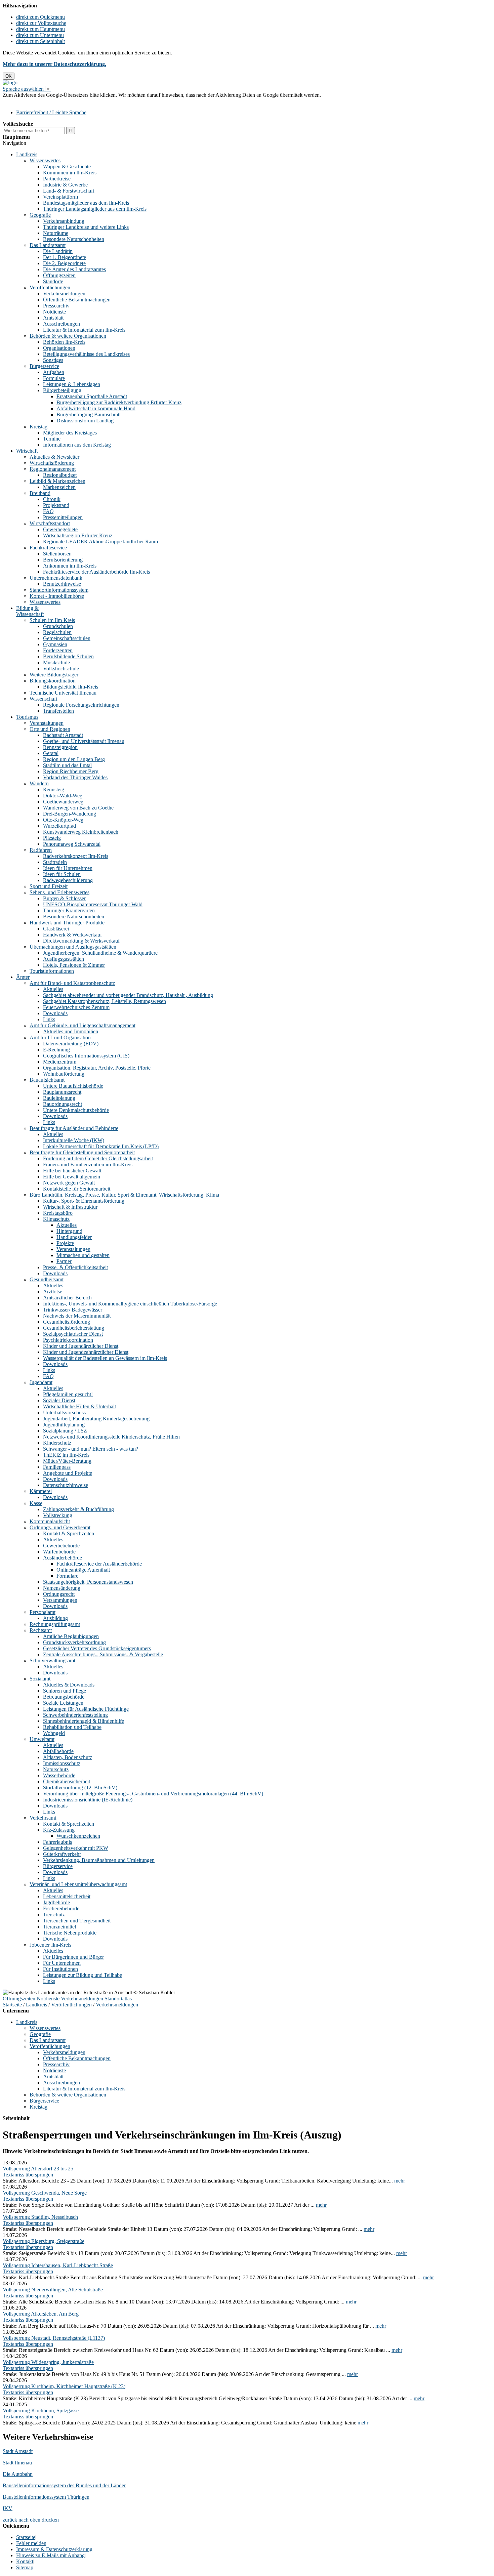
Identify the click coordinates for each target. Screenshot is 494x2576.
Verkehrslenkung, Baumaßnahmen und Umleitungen (99, 1860)
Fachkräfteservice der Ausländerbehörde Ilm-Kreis (96, 572)
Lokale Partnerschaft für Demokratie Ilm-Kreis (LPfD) (101, 1146)
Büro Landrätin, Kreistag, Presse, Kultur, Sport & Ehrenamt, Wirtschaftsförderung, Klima (124, 1195)
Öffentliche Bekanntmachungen (77, 300)
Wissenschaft (43, 699)
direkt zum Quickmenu (40, 17)
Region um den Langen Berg (74, 759)
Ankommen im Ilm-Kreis (70, 566)
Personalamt (43, 1612)
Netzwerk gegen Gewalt (69, 1183)
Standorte (53, 281)
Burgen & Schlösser (64, 898)
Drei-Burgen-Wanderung (70, 814)
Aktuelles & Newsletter (54, 457)
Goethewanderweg (63, 802)
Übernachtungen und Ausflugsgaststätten (73, 947)
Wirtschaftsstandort (50, 523)
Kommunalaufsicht (50, 1521)
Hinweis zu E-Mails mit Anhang (50, 2555)
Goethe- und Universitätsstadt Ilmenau (84, 741)
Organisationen (59, 348)
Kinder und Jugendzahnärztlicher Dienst (86, 1352)
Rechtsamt (41, 1630)
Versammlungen (60, 1600)
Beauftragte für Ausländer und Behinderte (74, 1128)
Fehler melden (31, 2543)
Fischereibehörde (61, 1908)
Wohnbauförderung (64, 1074)
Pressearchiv (56, 306)
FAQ (48, 511)
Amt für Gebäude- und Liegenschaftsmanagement (83, 1025)
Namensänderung (62, 1588)
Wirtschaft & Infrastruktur (70, 1207)
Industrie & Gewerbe (65, 185)
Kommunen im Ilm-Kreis (70, 173)
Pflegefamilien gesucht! (68, 1394)
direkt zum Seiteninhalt (40, 41)
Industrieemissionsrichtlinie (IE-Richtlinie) (88, 1800)
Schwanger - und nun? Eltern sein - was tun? (91, 1449)
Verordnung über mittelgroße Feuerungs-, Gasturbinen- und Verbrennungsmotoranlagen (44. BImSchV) (153, 1794)
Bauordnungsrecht (63, 1104)
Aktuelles (53, 989)
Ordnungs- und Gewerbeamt (60, 1527)
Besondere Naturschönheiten (74, 239)
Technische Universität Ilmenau (63, 693)
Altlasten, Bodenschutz (68, 1757)
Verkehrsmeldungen (64, 294)
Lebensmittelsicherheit (67, 1896)
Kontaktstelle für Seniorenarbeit (77, 1189)
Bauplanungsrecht (62, 1092)
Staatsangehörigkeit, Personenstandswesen (88, 1582)
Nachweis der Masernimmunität (77, 1316)
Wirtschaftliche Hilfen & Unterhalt (79, 1406)
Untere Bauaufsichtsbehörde (73, 1086)
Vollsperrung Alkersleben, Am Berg (41, 2314)
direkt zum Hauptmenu (40, 29)
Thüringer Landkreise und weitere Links (86, 227)
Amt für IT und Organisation (60, 1037)
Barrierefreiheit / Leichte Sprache (51, 112)
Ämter (23, 977)
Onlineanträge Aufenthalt (83, 1570)
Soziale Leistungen (63, 1703)
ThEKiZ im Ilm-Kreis (66, 1455)
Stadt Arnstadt (18, 2451)
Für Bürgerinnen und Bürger (73, 1957)
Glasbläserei (56, 929)
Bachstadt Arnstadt (63, 735)
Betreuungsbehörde (64, 1697)
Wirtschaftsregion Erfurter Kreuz (78, 535)
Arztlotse (53, 1292)
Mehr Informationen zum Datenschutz (43, 101)
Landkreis (27, 154)
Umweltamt (42, 1739)
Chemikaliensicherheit (67, 1781)
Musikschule (56, 662)
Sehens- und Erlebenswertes (59, 892)
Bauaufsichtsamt (47, 1080)
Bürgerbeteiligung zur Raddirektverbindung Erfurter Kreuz (119, 402)
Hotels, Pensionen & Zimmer (74, 965)
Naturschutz (56, 1769)
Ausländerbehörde (63, 1558)
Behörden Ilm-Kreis (64, 342)
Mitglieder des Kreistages (70, 433)
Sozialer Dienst (59, 1400)
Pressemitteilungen (63, 517)
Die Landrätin (58, 251)
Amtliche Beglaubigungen (71, 1636)
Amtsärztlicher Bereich (67, 1298)
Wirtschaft (27, 451)
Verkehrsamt (43, 1818)
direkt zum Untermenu (40, 35)
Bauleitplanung (59, 1098)
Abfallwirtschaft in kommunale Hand (96, 408)
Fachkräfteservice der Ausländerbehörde (99, 1564)
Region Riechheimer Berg (71, 771)
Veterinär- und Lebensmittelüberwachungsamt (78, 1884)
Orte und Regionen (50, 729)
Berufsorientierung (63, 560)
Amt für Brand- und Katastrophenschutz (72, 983)
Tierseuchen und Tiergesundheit (77, 1921)
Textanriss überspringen (28, 2175)
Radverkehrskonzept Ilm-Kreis (76, 856)
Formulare (54, 378)
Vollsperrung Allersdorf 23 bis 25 (38, 2169)
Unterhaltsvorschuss (64, 1412)
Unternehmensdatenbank (56, 578)
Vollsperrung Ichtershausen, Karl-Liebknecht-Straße (58, 2265)
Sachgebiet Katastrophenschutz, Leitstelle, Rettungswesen (105, 1001)
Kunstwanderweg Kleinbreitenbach (81, 832)
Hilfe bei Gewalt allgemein (72, 1177)
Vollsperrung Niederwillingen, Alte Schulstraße (53, 2290)
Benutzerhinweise (62, 584)
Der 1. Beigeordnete (65, 257)
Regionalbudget (60, 475)
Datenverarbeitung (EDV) (71, 1044)
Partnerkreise (57, 179)
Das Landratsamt (48, 245)
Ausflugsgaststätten (64, 959)
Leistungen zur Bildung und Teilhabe (83, 1975)
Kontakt (25, 2561)
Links (49, 1019)
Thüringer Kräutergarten (69, 910)
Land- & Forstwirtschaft (69, 191)
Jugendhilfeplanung (64, 1425)
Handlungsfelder (74, 1237)
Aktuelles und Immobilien (71, 1031)
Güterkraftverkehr (62, 1854)
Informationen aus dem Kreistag (77, 445)
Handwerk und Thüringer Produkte (67, 923)
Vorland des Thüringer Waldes (75, 777)
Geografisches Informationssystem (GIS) (86, 1056)
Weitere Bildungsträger (54, 675)
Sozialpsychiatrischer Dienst (73, 1334)
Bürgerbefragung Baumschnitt (89, 414)
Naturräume (56, 233)
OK (9, 76)
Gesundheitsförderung (67, 1322)
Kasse (36, 1503)
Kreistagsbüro (58, 1213)
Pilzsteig (52, 838)
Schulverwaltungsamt (52, 1660)
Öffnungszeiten (59, 275)
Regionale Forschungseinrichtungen (81, 705)
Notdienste (54, 312)
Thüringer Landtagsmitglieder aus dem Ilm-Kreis (95, 209)
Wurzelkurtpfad (59, 826)
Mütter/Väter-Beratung (67, 1461)
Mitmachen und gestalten (83, 1255)
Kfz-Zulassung (59, 1830)
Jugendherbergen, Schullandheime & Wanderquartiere (100, 953)
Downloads (55, 1013)
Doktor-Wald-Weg (63, 796)
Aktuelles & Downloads (69, 1685)
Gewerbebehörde (61, 1546)
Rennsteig (54, 790)
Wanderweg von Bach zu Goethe (78, 808)
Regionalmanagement (53, 469)
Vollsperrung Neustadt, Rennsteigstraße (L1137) (54, 2338)
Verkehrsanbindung (64, 221)
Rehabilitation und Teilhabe (72, 1727)
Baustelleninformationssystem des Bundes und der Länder (64, 2485)
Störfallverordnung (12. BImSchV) (80, 1788)
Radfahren (41, 850)
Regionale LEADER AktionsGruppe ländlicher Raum (100, 542)
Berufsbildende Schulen (68, 656)
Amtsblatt (53, 318)
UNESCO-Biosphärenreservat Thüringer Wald (93, 904)
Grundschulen (58, 626)
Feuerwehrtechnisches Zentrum (76, 1007)
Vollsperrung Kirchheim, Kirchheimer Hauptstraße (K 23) (64, 2386)
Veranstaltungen (47, 723)
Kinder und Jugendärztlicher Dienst (81, 1346)
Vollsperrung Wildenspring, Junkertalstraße (48, 2362)
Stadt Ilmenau (17, 2463)
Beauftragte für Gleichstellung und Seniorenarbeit (82, 1152)
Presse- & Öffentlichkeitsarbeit (75, 1267)
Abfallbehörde (58, 1751)
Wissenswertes (45, 160)
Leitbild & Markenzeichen (57, 481)
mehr (400, 2181)
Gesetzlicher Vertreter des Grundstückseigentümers (97, 1648)
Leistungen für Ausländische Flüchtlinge (86, 1709)
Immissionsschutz (62, 1763)
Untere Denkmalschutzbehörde (76, 1110)
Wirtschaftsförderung (52, 463)
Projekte (65, 1243)
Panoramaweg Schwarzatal (72, 844)
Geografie (40, 215)
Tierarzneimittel (59, 1927)
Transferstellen (58, 711)
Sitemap (25, 2567)
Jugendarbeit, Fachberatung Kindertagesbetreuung (96, 1419)
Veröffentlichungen (50, 287)
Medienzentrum (60, 1062)
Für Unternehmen (62, 1963)
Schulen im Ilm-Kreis (52, 620)
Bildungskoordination (53, 681)
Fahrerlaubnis (57, 1842)
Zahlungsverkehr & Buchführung (78, 1509)
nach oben (29, 2520)
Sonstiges (53, 360)
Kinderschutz (57, 1443)
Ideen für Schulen (62, 874)
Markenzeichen (59, 487)
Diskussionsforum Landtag (85, 421)
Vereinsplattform (60, 197)
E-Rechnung (56, 1050)
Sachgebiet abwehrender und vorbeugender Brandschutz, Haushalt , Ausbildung (128, 995)
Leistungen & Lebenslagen (72, 384)
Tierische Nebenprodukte (70, 1933)
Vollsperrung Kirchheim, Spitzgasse (41, 2411)
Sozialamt (40, 1679)
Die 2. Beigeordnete (64, 263)
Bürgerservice (44, 366)
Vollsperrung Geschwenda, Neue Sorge (45, 2193)
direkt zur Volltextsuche (41, 23)
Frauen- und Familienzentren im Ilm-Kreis (88, 1165)
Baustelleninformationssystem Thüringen (46, 2497)
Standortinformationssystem (59, 590)
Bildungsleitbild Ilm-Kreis (71, 687)
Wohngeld (54, 1733)
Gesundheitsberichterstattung (74, 1328)
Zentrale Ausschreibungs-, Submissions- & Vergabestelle (103, 1654)
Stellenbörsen (57, 554)
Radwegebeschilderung (68, 880)
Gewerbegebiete (60, 529)
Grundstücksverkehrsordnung (74, 1642)
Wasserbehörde (59, 1775)
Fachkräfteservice (48, 548)
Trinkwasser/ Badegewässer (73, 1310)
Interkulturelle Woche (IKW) (74, 1140)
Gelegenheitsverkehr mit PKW (76, 1848)
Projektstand (56, 505)
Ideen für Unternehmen (68, 868)
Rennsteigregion (60, 747)
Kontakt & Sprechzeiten (69, 1533)
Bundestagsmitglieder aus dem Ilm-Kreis (86, 203)
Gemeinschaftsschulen (67, 638)
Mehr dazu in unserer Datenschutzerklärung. (54, 64)
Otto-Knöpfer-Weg (63, 820)
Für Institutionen (60, 1969)
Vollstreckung (58, 1515)
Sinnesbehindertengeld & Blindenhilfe (84, 1721)
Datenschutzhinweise (66, 1485)
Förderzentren (58, 650)
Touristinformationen (52, 971)
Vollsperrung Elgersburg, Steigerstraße (44, 2241)
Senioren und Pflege (65, 1691)
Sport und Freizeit (49, 886)
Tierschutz (54, 1915)
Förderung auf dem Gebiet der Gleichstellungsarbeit (98, 1158)
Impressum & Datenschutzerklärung (54, 2549)
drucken (50, 2520)
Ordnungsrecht (59, 1594)
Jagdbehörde (56, 1902)
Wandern (39, 783)
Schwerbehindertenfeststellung (75, 1715)
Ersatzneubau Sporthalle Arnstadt (92, 396)
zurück (10, 2520)
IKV (8, 2508)
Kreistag (38, 427)
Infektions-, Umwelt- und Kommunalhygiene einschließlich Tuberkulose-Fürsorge (130, 1304)
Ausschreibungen (61, 324)
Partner (64, 1261)
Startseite (12, 2005)
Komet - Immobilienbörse (57, 596)
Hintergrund (69, 1231)
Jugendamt (41, 1382)
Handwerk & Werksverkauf (72, 935)
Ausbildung (55, 1618)
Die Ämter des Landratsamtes (74, 269)
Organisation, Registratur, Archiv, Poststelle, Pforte (97, 1068)
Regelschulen (57, 632)
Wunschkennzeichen (78, 1836)
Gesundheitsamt (47, 1279)
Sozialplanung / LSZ (65, 1431)
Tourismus (27, 717)
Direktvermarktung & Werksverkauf (81, 941)
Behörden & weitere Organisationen (68, 336)
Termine (52, 439)
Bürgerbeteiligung (62, 390)
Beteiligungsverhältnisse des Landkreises (86, 354)
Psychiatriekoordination (68, 1340)
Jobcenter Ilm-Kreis (50, 1945)
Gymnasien (55, 644)
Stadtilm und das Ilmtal (67, 765)
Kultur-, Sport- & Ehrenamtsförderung (84, 1201)
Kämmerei (41, 1491)
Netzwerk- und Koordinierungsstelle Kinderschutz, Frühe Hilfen (111, 1437)
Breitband (40, 493)
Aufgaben (54, 372)
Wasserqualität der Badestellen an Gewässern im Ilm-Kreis (105, 1358)
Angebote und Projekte (68, 1473)
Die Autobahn (18, 2474)
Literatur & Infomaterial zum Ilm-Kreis (84, 330)
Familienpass (57, 1467)
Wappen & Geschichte (67, 167)
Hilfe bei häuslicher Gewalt (72, 1171)
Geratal (51, 753)
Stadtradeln (55, 862)
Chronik (52, 499)
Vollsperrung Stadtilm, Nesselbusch (40, 2217)
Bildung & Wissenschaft (30, 611)
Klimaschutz (56, 1219)
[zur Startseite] (10, 82)
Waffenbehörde (59, 1552)
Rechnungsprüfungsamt (55, 1624)
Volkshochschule (61, 669)
